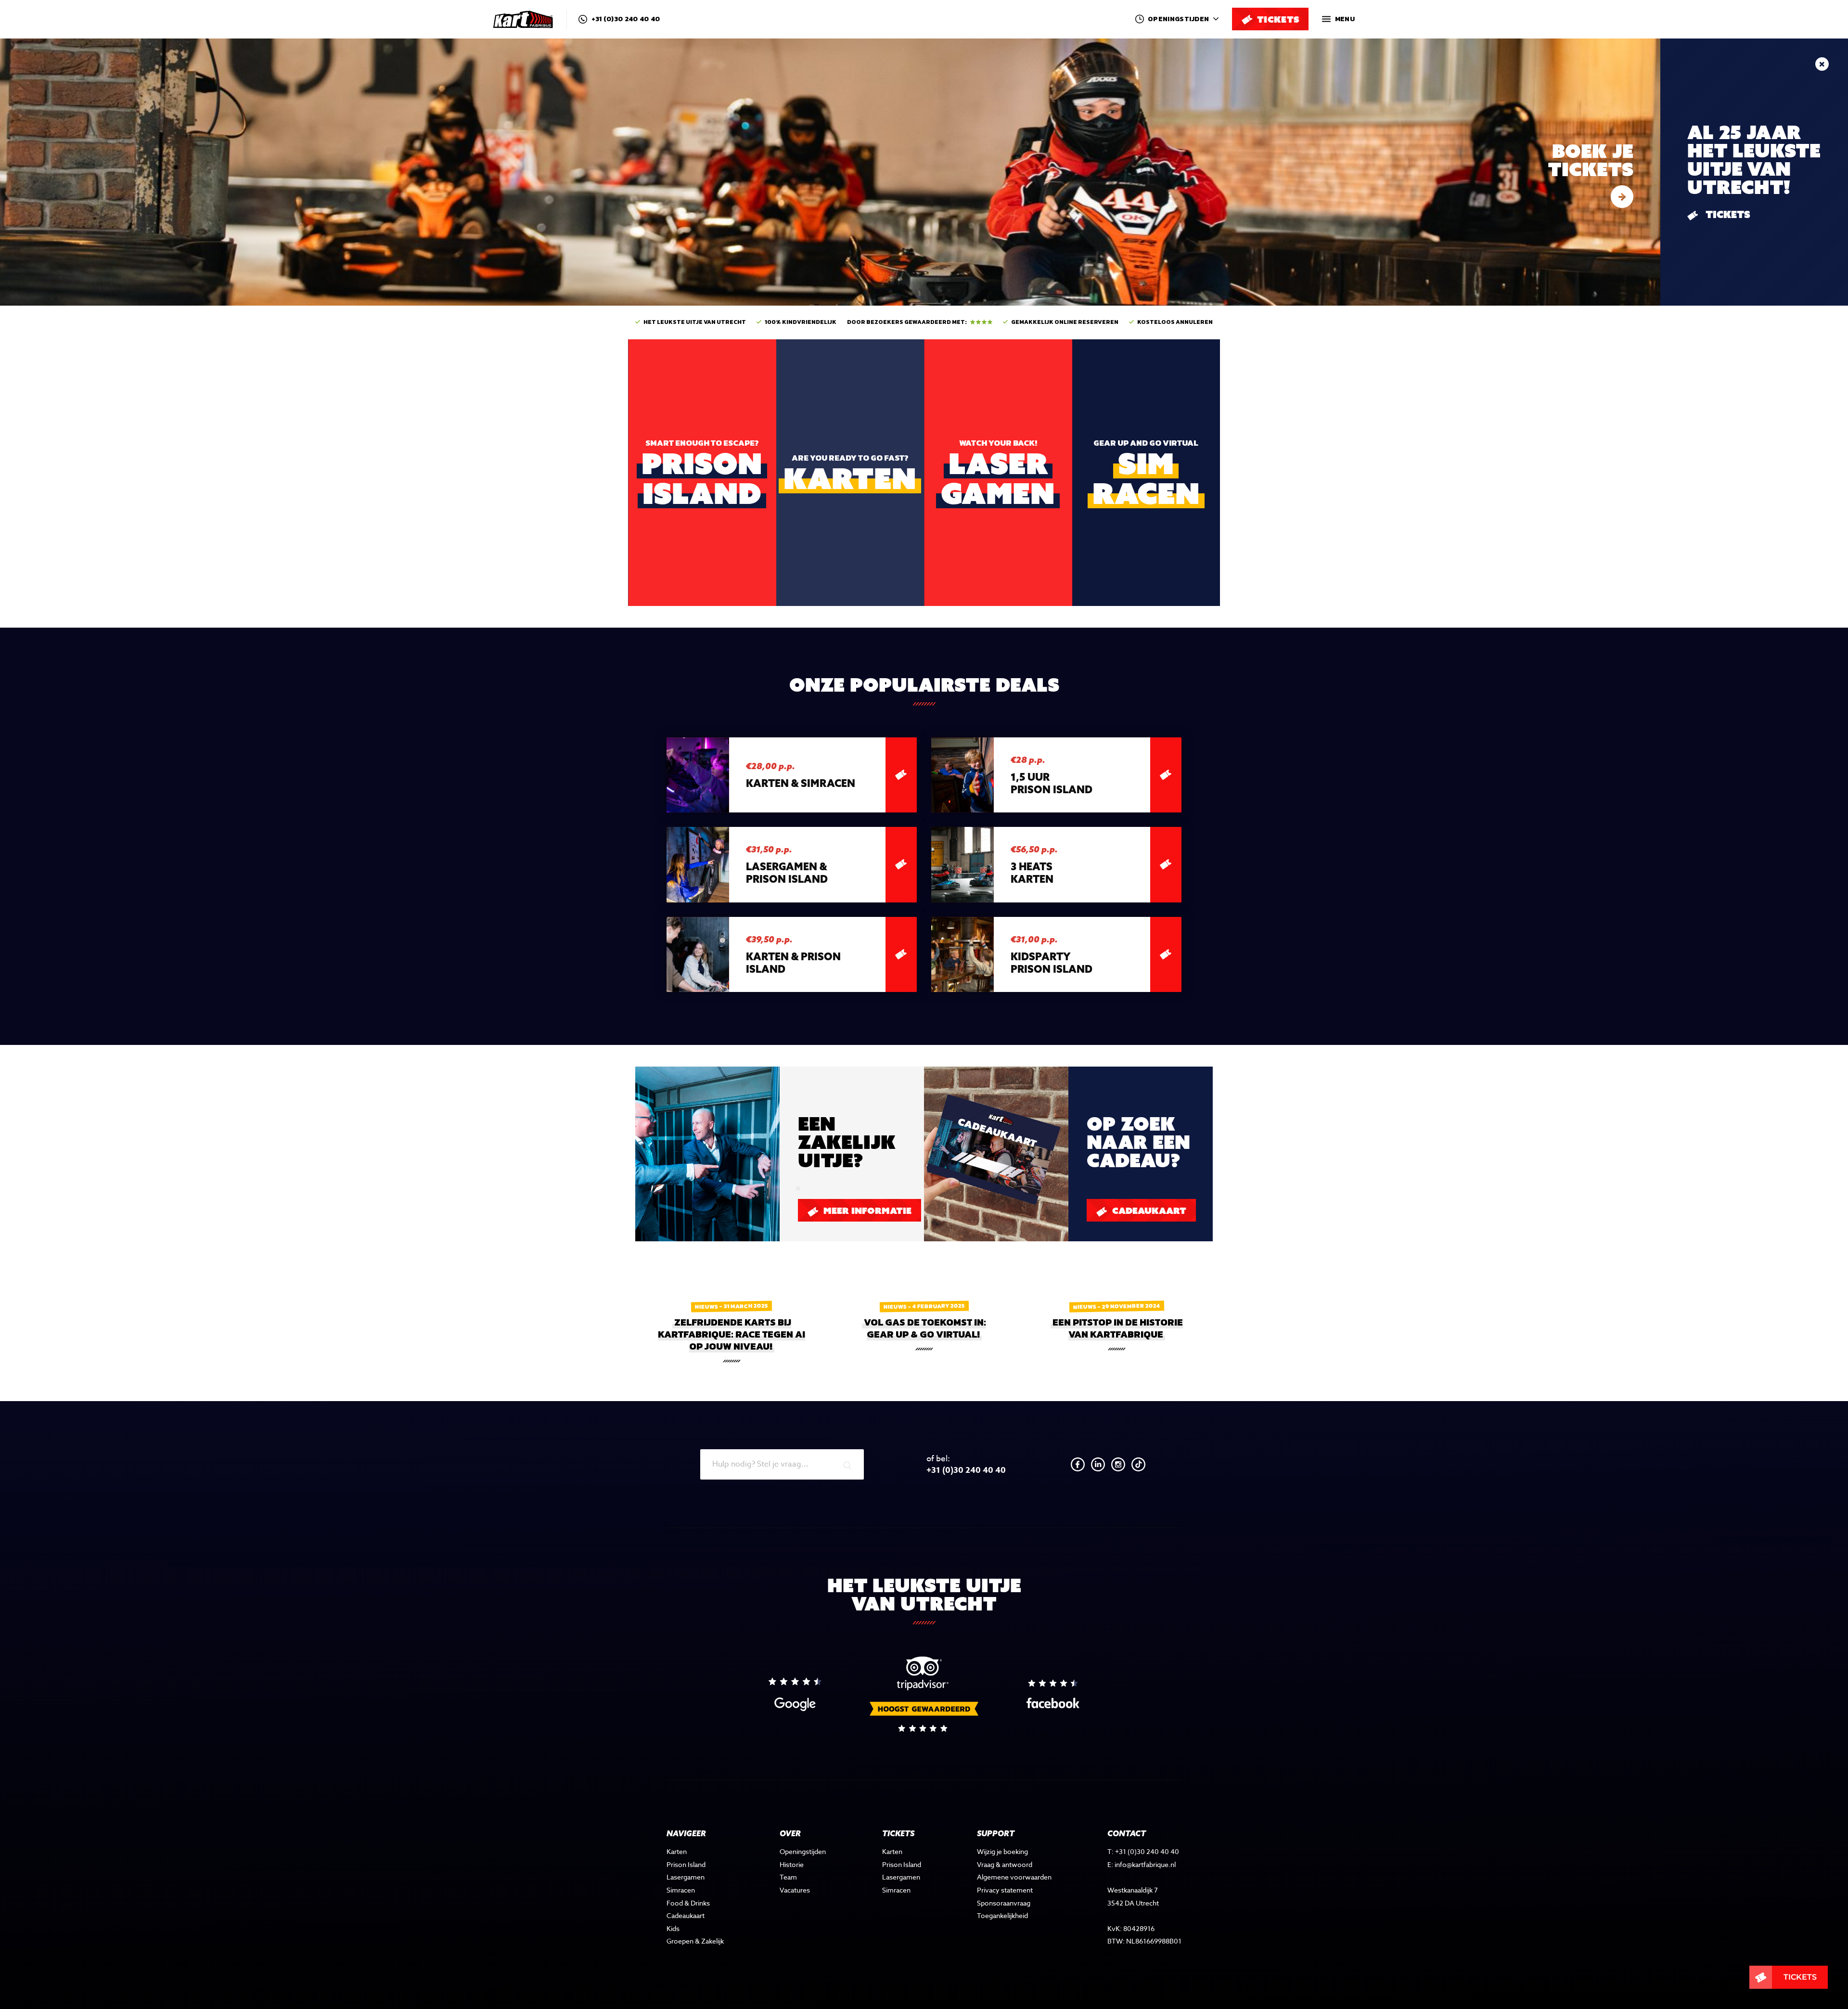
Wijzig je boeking (1002, 1851)
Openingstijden (803, 1851)
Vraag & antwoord (1005, 1864)
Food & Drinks (688, 1903)
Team (788, 1877)
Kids (673, 1928)
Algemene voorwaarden (1014, 1877)
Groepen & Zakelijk (695, 1941)
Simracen (681, 1890)
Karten (677, 1851)
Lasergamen (686, 1877)
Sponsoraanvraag (1004, 1903)
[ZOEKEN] (847, 1466)
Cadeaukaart (1148, 1211)
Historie (792, 1864)
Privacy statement (1005, 1890)
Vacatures (795, 1890)
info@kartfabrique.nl (1145, 1864)
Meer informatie (866, 1211)
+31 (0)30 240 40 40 (625, 19)
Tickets (1727, 215)
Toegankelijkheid (1002, 1915)
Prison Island (686, 1864)
